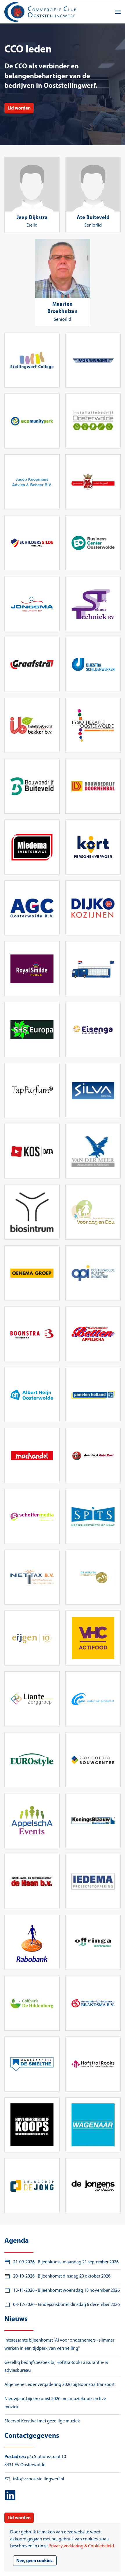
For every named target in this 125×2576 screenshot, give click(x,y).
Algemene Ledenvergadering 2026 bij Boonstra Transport (59, 2385)
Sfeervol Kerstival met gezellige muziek (42, 2421)
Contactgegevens (32, 2436)
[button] (118, 12)
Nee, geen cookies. (35, 2561)
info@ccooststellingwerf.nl (39, 2479)
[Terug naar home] (41, 12)
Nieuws (16, 2319)
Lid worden (19, 108)
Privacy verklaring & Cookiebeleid (81, 2546)
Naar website (32, 360)
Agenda (17, 2241)
